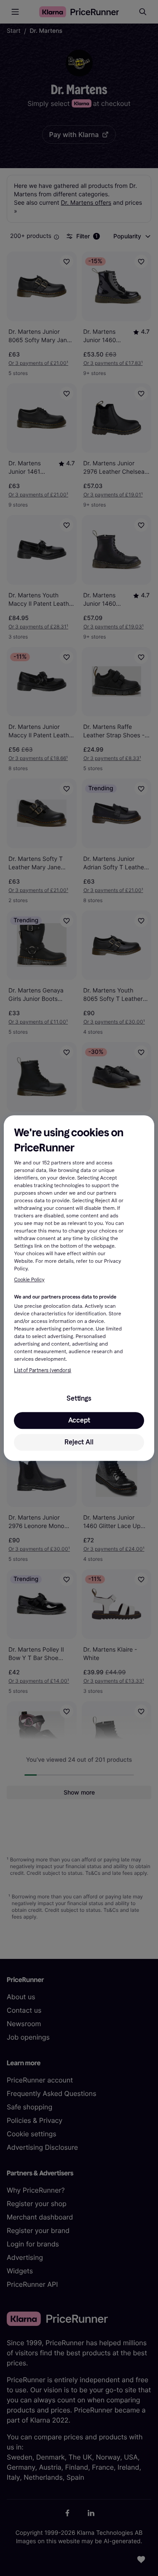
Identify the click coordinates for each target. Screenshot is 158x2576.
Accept (79, 1420)
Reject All (79, 1442)
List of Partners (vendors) (43, 1370)
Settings (79, 1398)
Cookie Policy (29, 1280)
